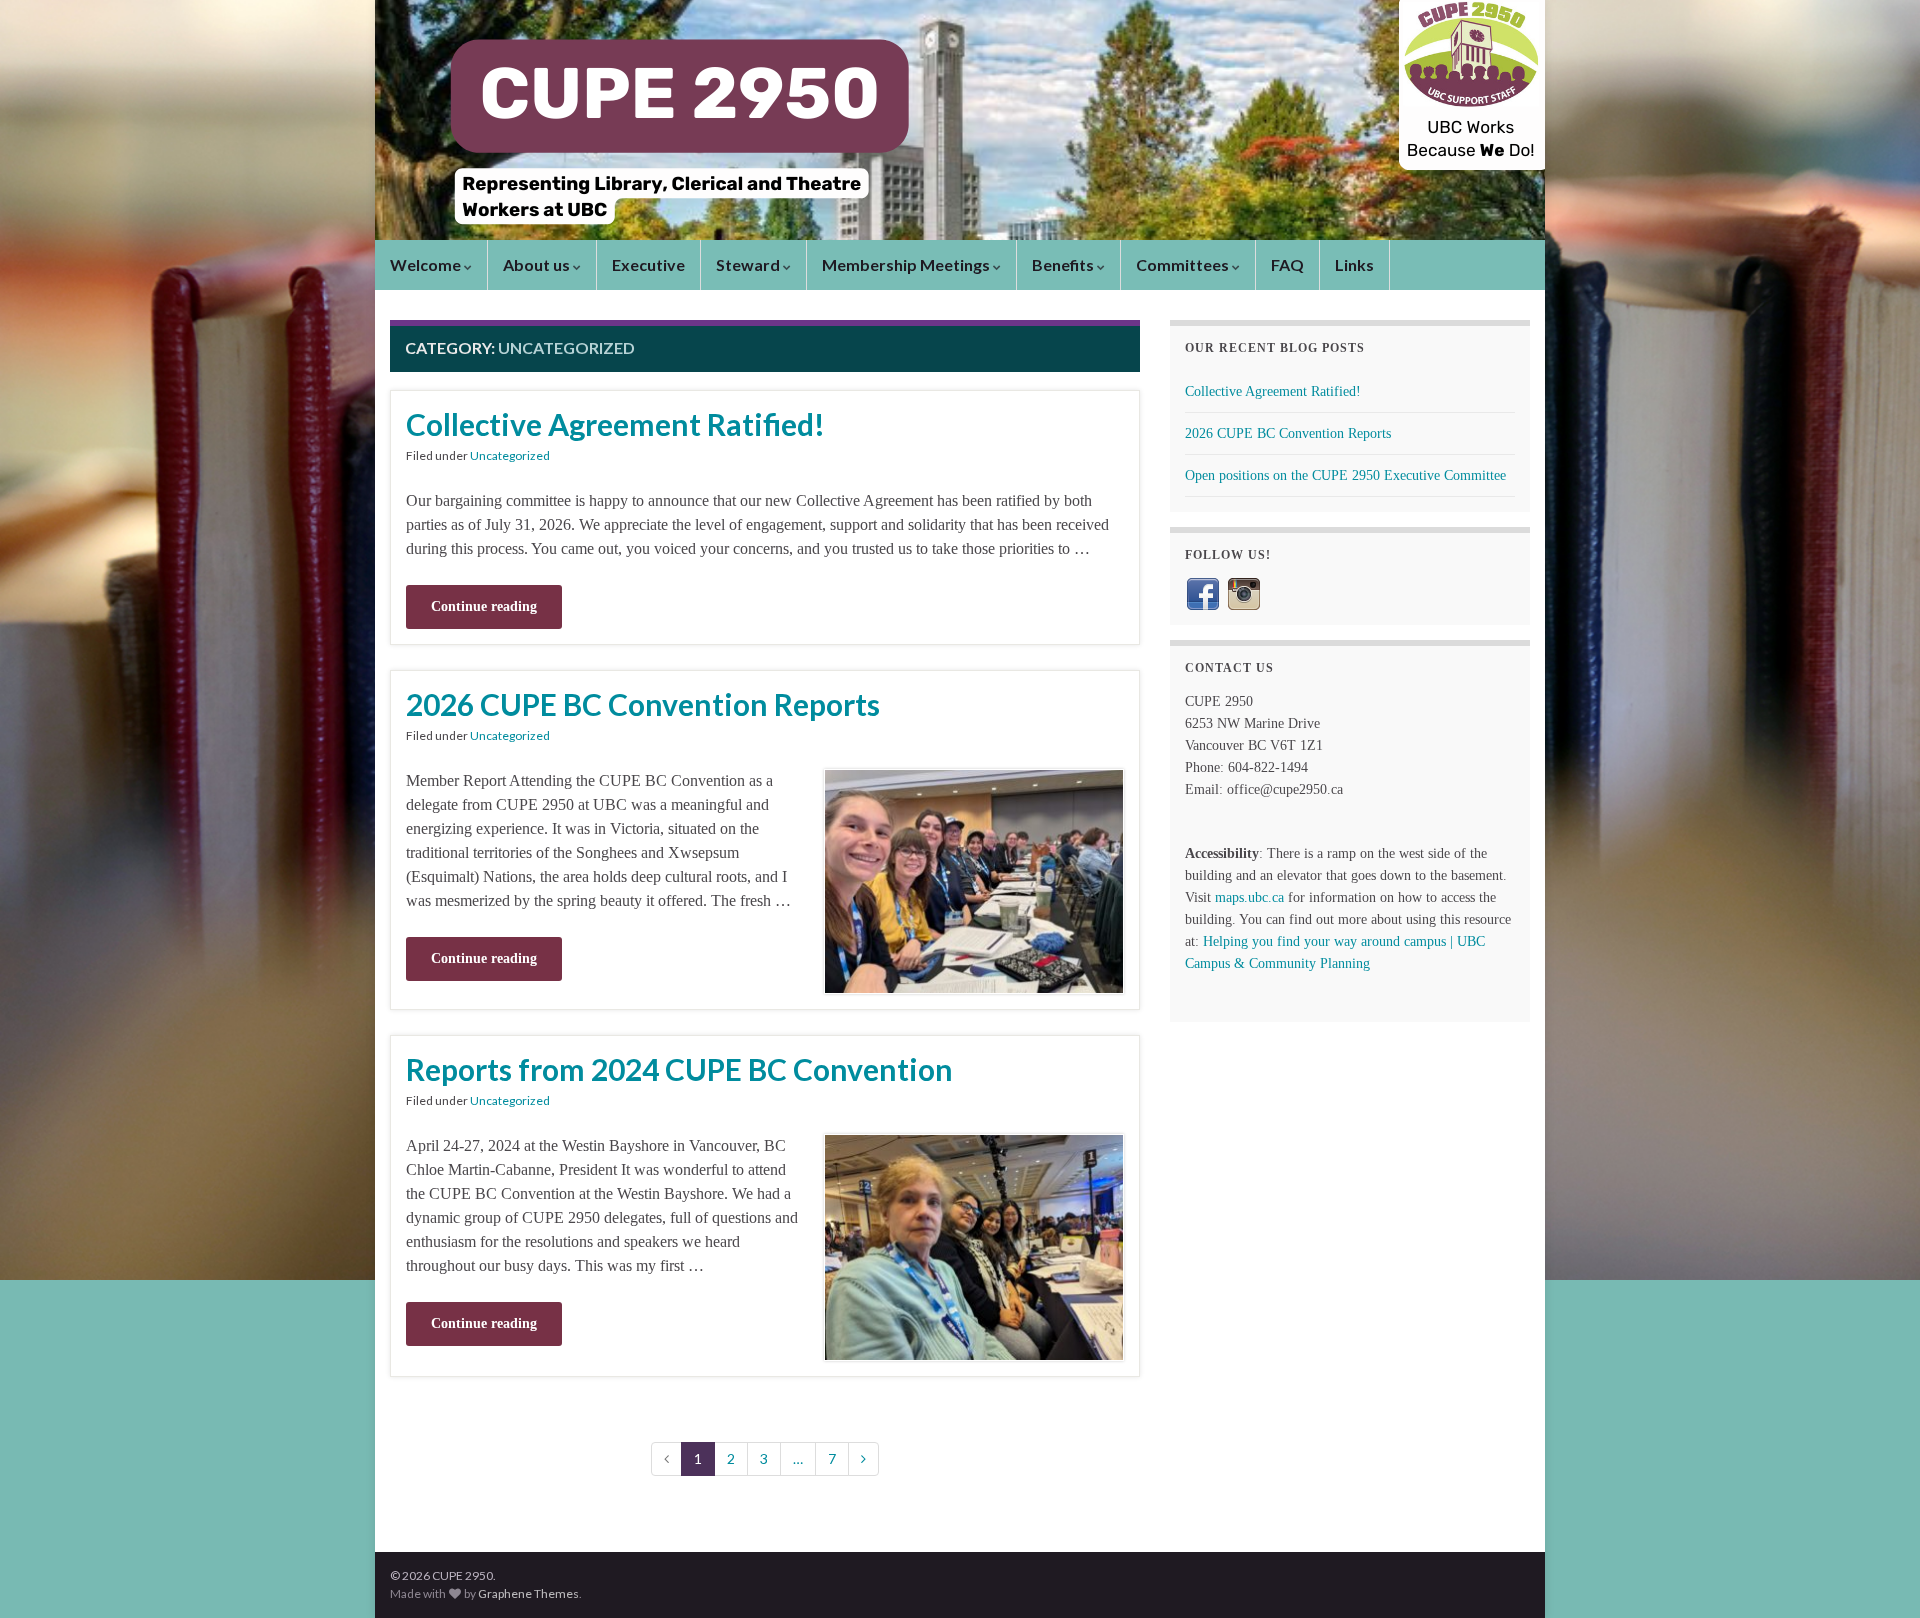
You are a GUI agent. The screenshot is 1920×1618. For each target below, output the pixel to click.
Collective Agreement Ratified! (615, 424)
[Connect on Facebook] (1203, 592)
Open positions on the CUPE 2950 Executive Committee (1345, 475)
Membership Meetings (907, 264)
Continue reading (484, 606)
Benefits (1064, 264)
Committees (1184, 264)
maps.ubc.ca (1249, 897)
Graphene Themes (528, 1593)
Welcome (427, 264)
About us (538, 264)
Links (1354, 264)
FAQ (1287, 264)
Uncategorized (510, 455)
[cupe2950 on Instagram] (1244, 592)
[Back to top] (1875, 1573)
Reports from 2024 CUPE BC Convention (679, 1069)
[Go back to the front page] (960, 120)
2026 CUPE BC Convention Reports (643, 704)
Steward (749, 264)
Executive (648, 264)
